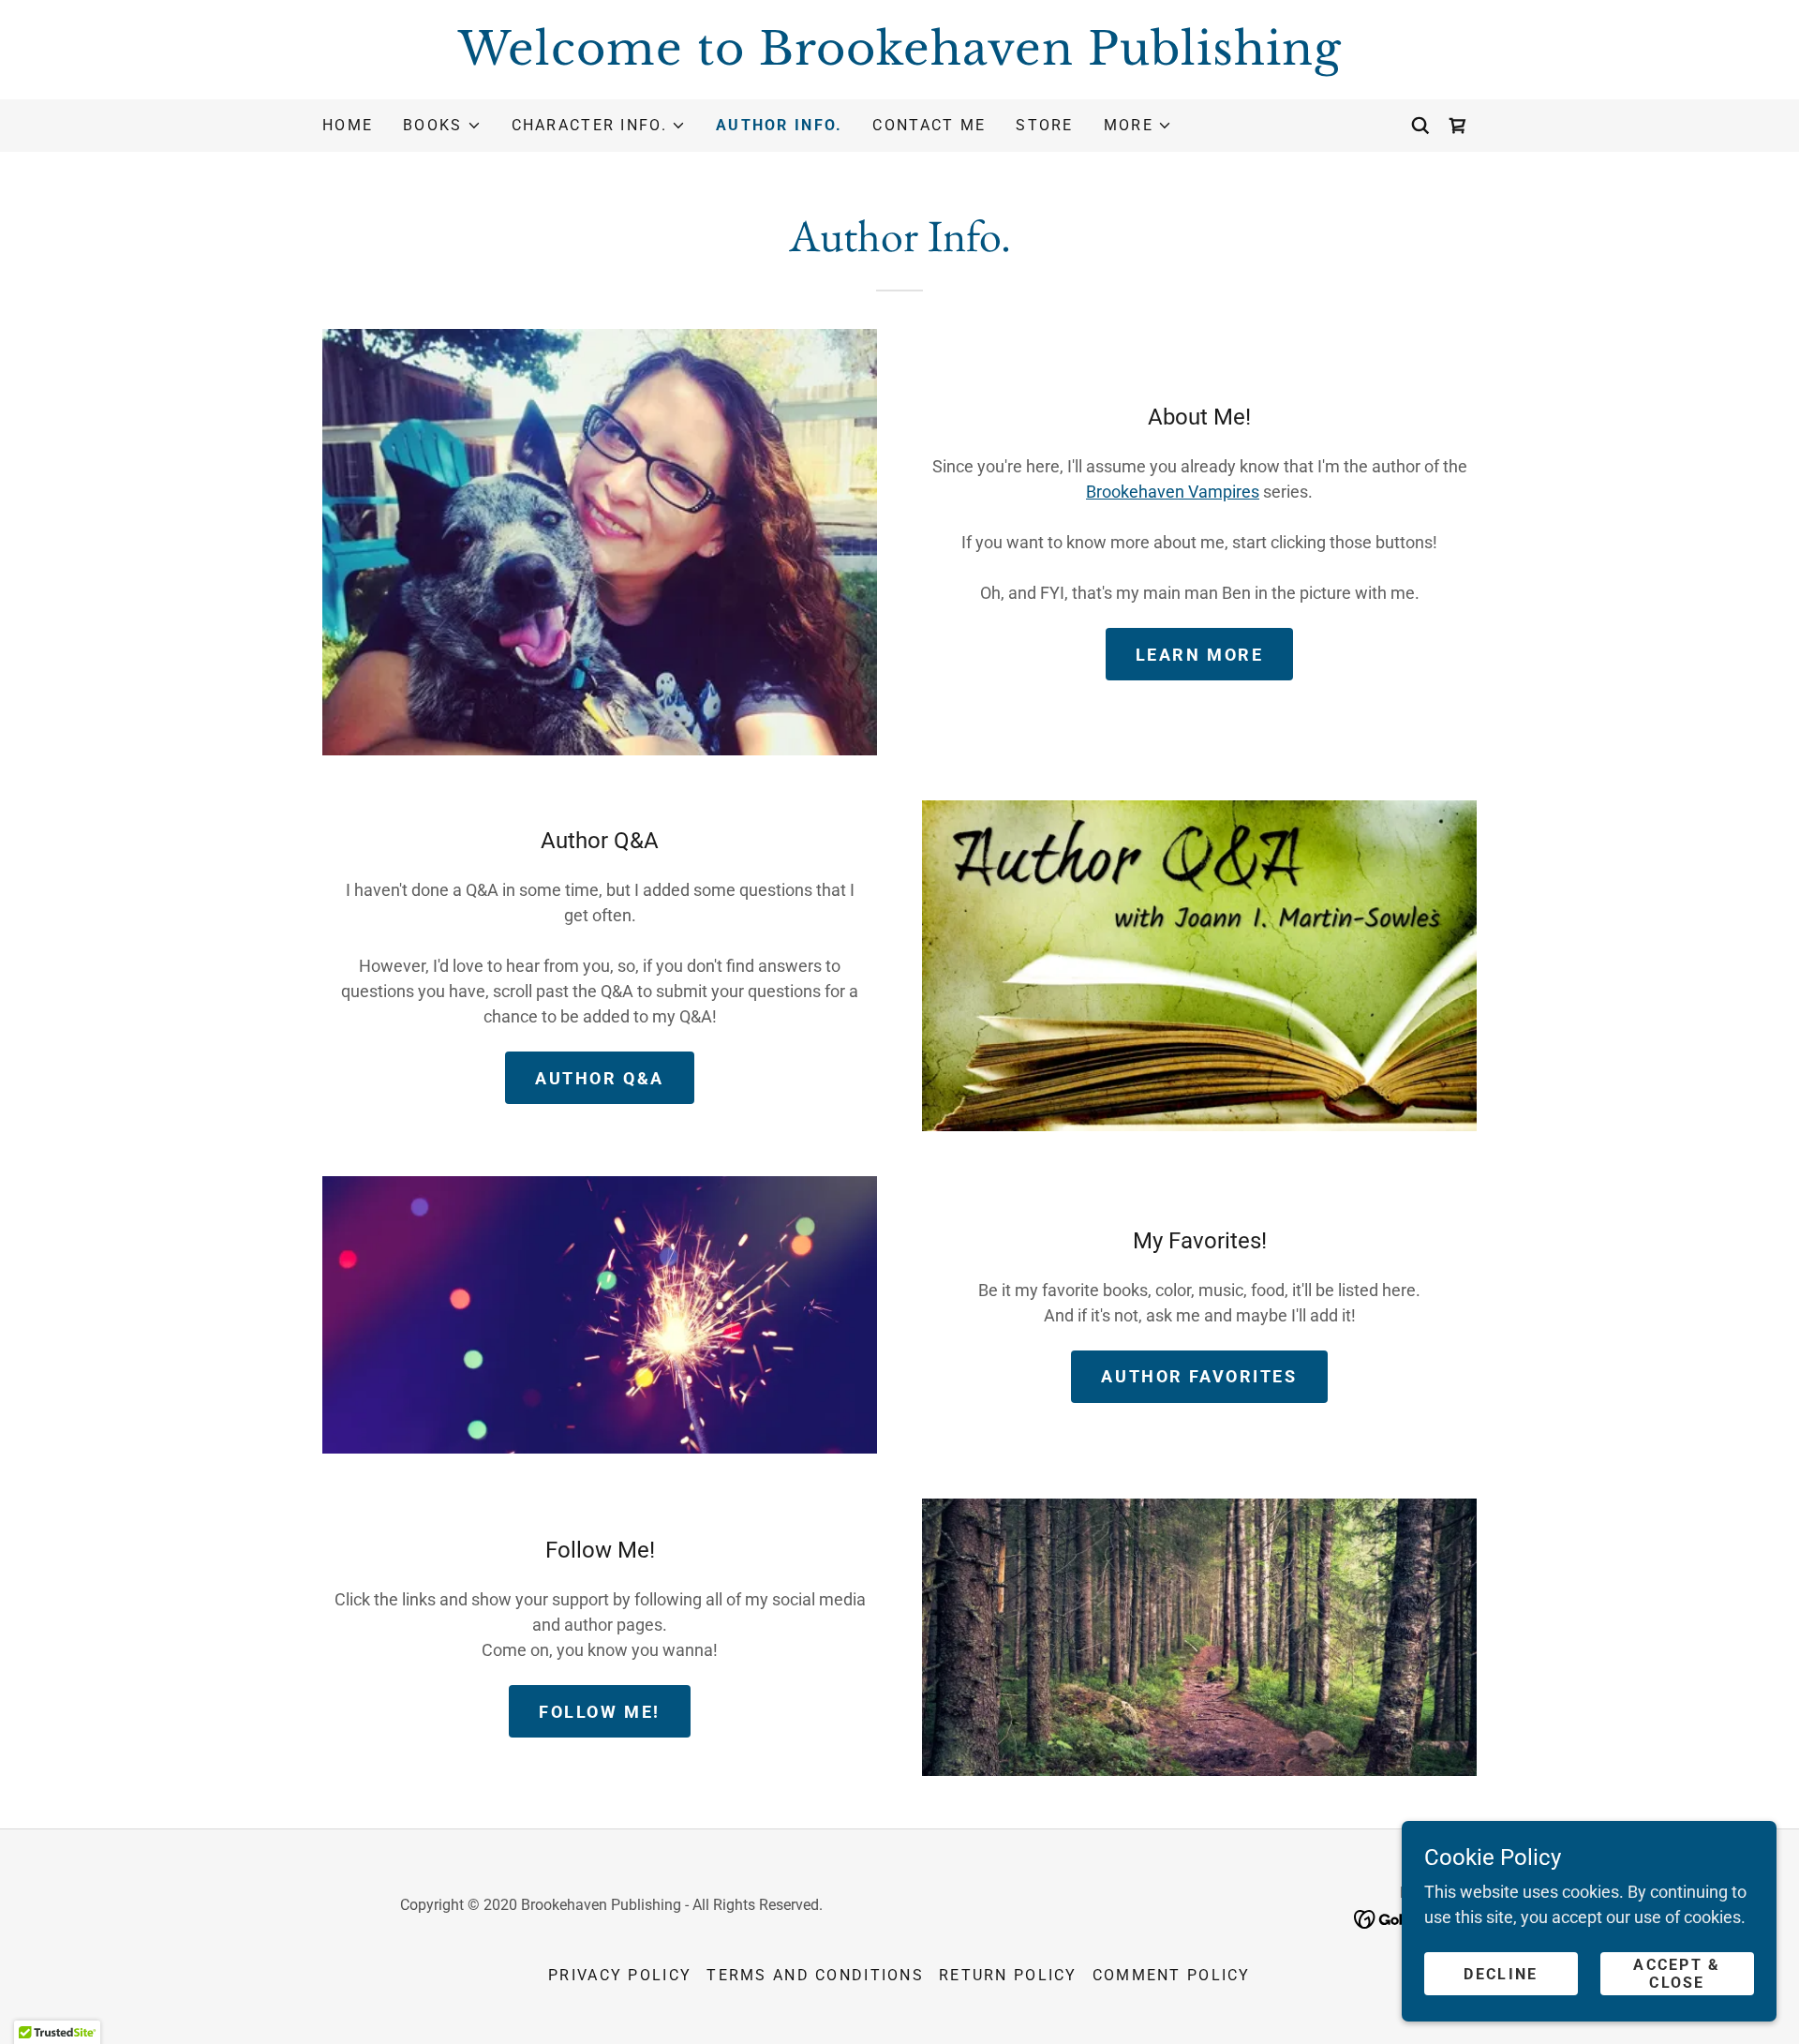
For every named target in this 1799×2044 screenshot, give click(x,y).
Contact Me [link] (929, 125)
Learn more (1200, 655)
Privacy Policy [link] (620, 1975)
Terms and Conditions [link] (815, 1975)
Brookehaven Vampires (1173, 492)
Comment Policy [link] (1172, 1975)
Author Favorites (1199, 1376)
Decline (1501, 1974)
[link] (899, 59)
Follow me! (600, 1712)
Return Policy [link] (1008, 1975)
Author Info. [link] (779, 125)
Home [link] (348, 125)
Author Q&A (600, 1078)
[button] (442, 126)
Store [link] (1044, 125)
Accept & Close (1677, 1974)
